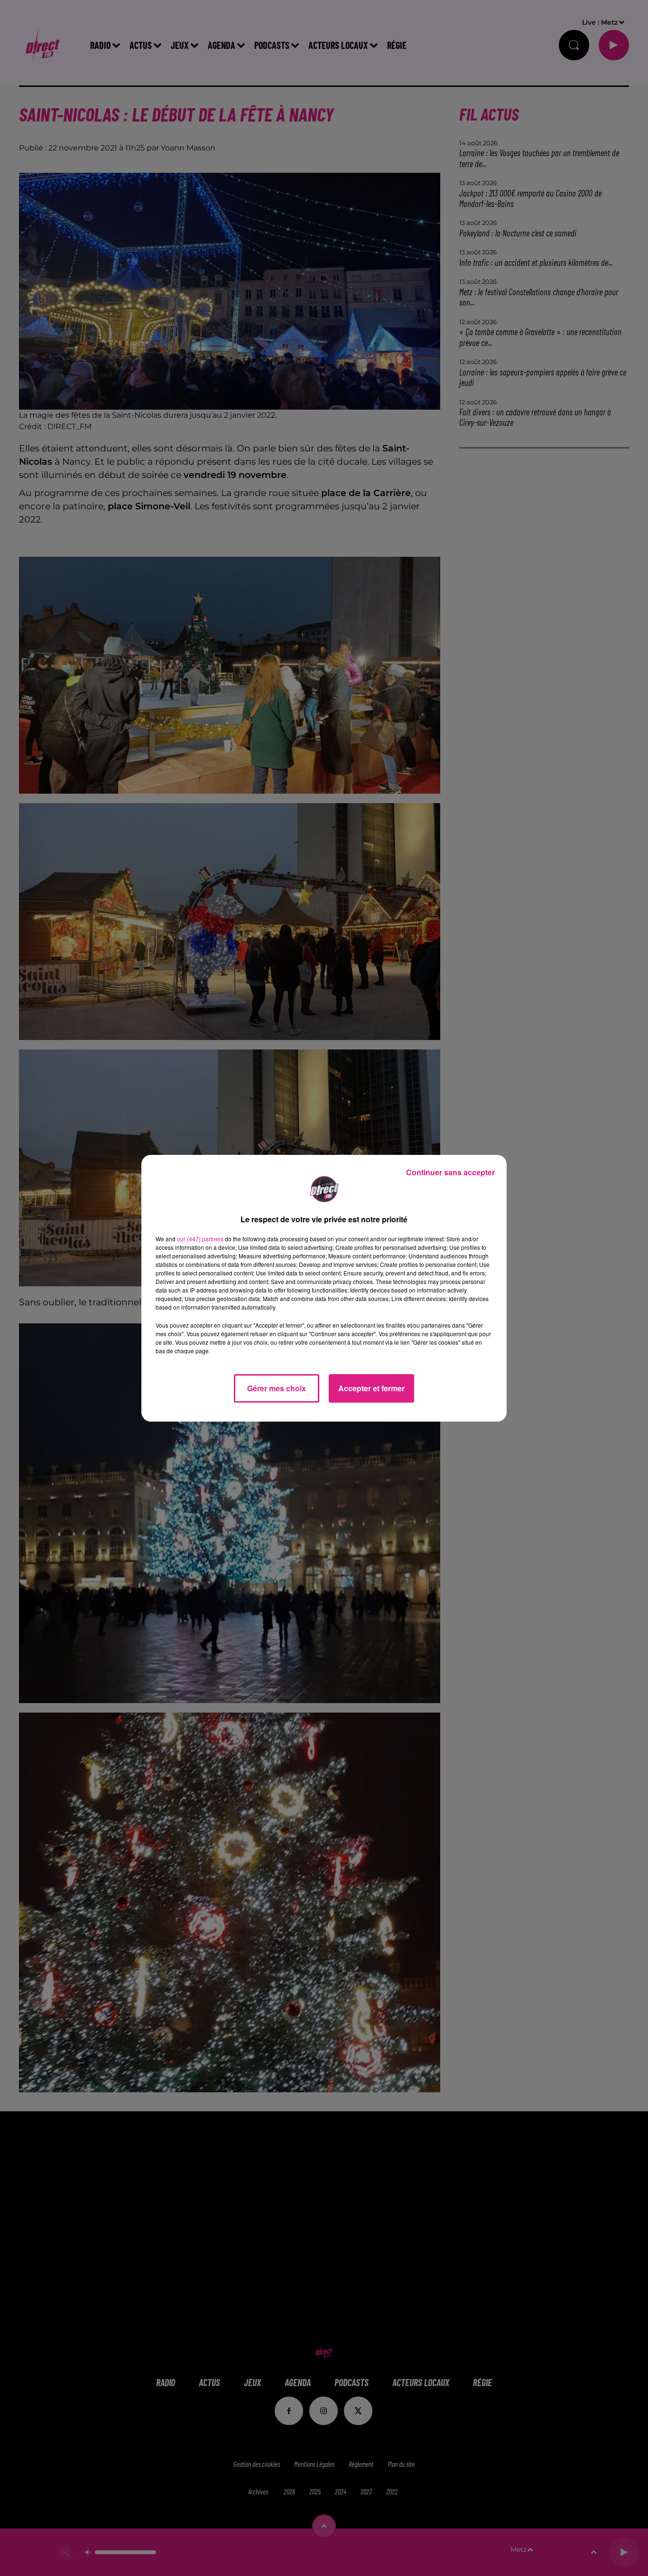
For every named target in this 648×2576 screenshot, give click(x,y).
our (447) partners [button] (200, 1239)
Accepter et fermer (371, 1388)
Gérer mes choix (277, 1388)
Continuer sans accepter (450, 1172)
